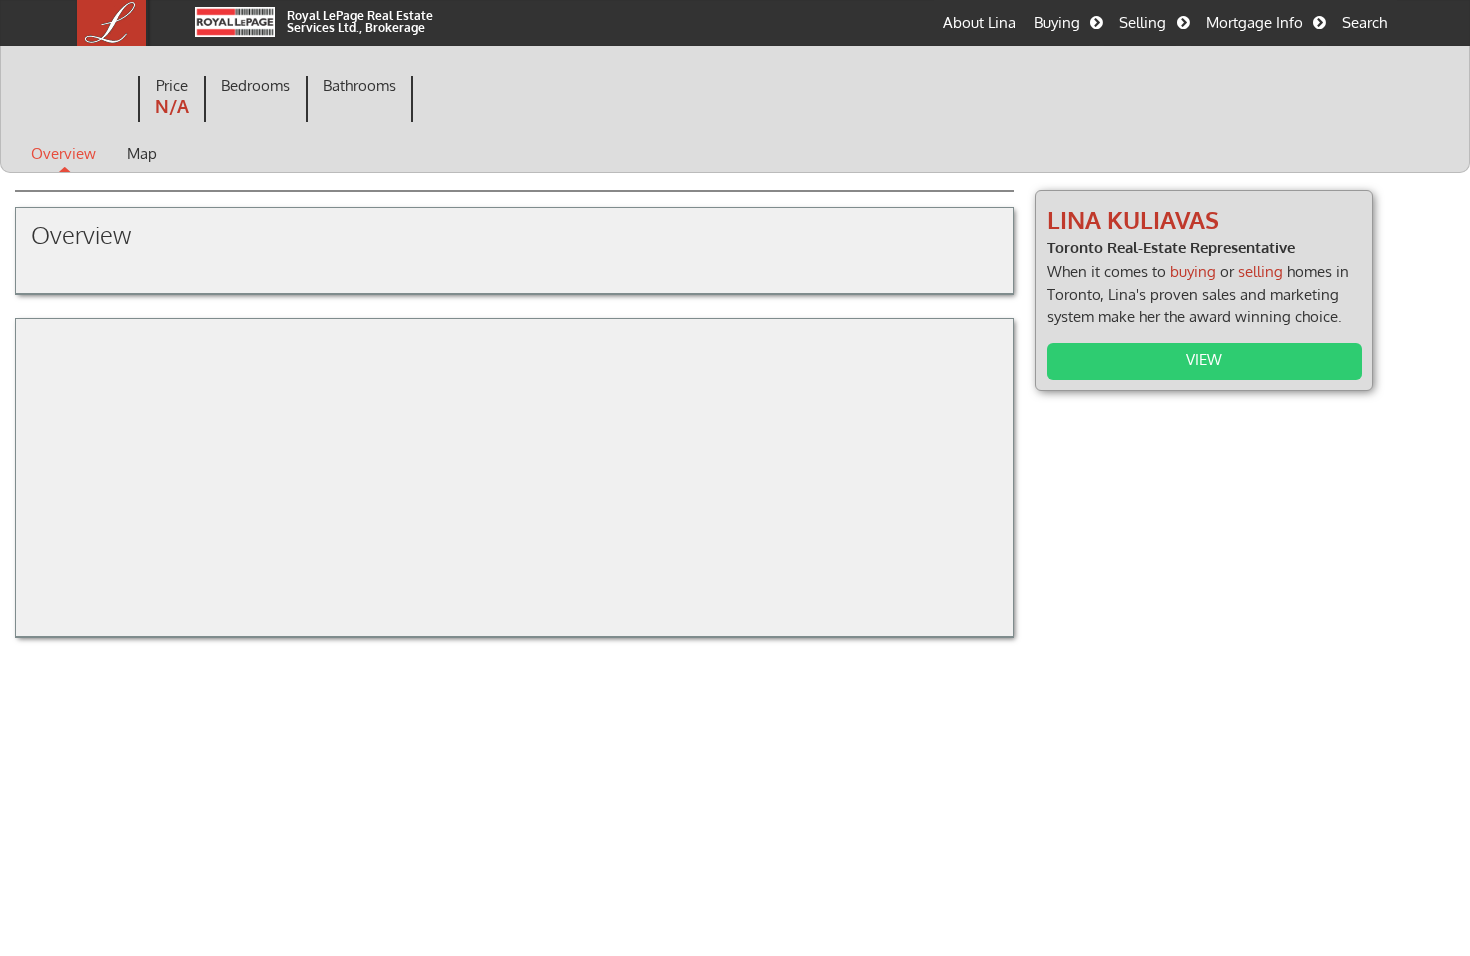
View (1204, 359)
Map (142, 153)
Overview (63, 153)
